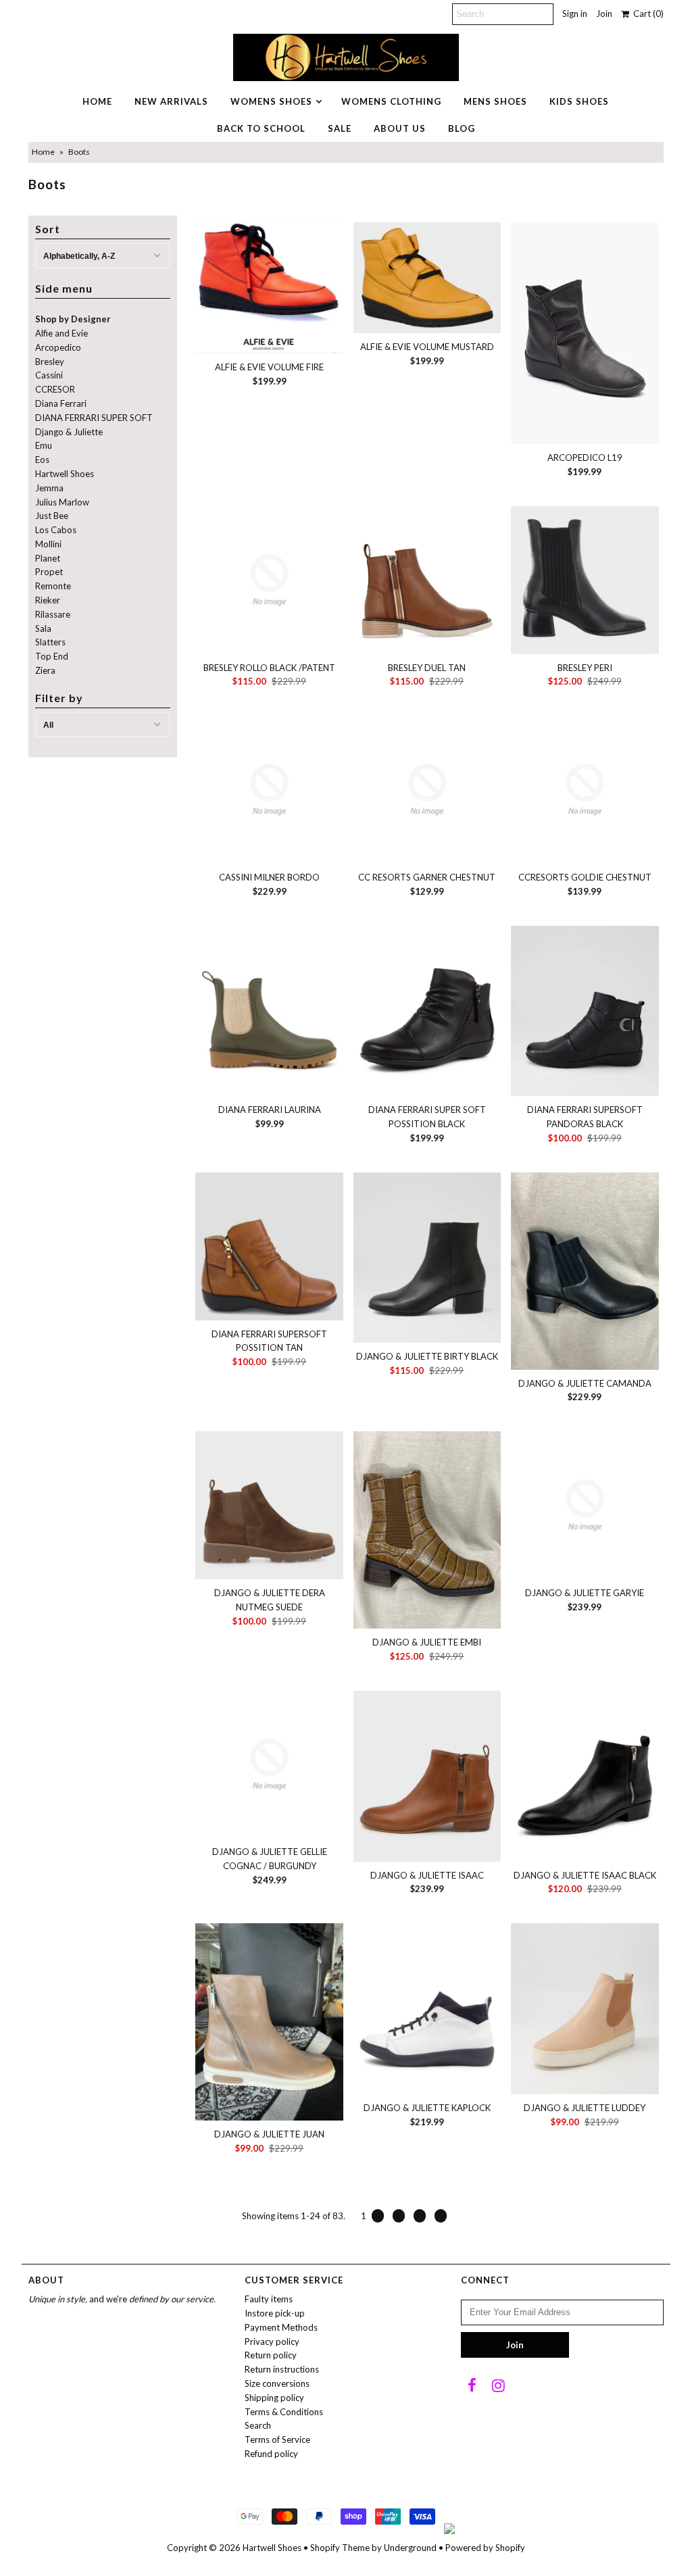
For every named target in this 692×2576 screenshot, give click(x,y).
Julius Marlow (62, 502)
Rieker (48, 600)
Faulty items (269, 2299)
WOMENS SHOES (271, 101)
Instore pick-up (275, 2313)
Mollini (48, 544)
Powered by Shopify (485, 2548)
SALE (340, 128)
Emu (44, 445)
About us (400, 128)
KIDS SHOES (579, 101)
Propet (49, 572)
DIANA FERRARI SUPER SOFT (94, 418)
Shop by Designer (73, 319)
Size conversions (277, 2383)
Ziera (45, 670)
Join (604, 14)
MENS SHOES (495, 101)
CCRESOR (55, 389)
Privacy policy (272, 2342)
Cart (646, 14)
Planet (48, 558)
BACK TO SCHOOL (261, 128)
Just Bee (52, 516)
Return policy (271, 2355)
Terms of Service (277, 2439)
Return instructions (282, 2369)
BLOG (462, 128)
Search (258, 2425)
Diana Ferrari (61, 403)
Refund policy (271, 2454)
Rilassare (53, 614)
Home (43, 152)
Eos (42, 460)
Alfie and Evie (61, 333)
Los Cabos (56, 530)
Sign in (575, 14)
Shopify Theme (340, 2548)
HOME (97, 101)
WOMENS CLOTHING (391, 101)
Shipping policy (274, 2398)
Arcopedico (58, 347)
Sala (43, 628)
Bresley (50, 362)
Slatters (50, 642)
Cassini (49, 375)
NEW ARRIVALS (171, 101)
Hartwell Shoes (65, 474)
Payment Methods (281, 2327)
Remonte (53, 586)
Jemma (49, 488)
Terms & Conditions (284, 2412)
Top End (52, 656)
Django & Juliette (69, 432)
